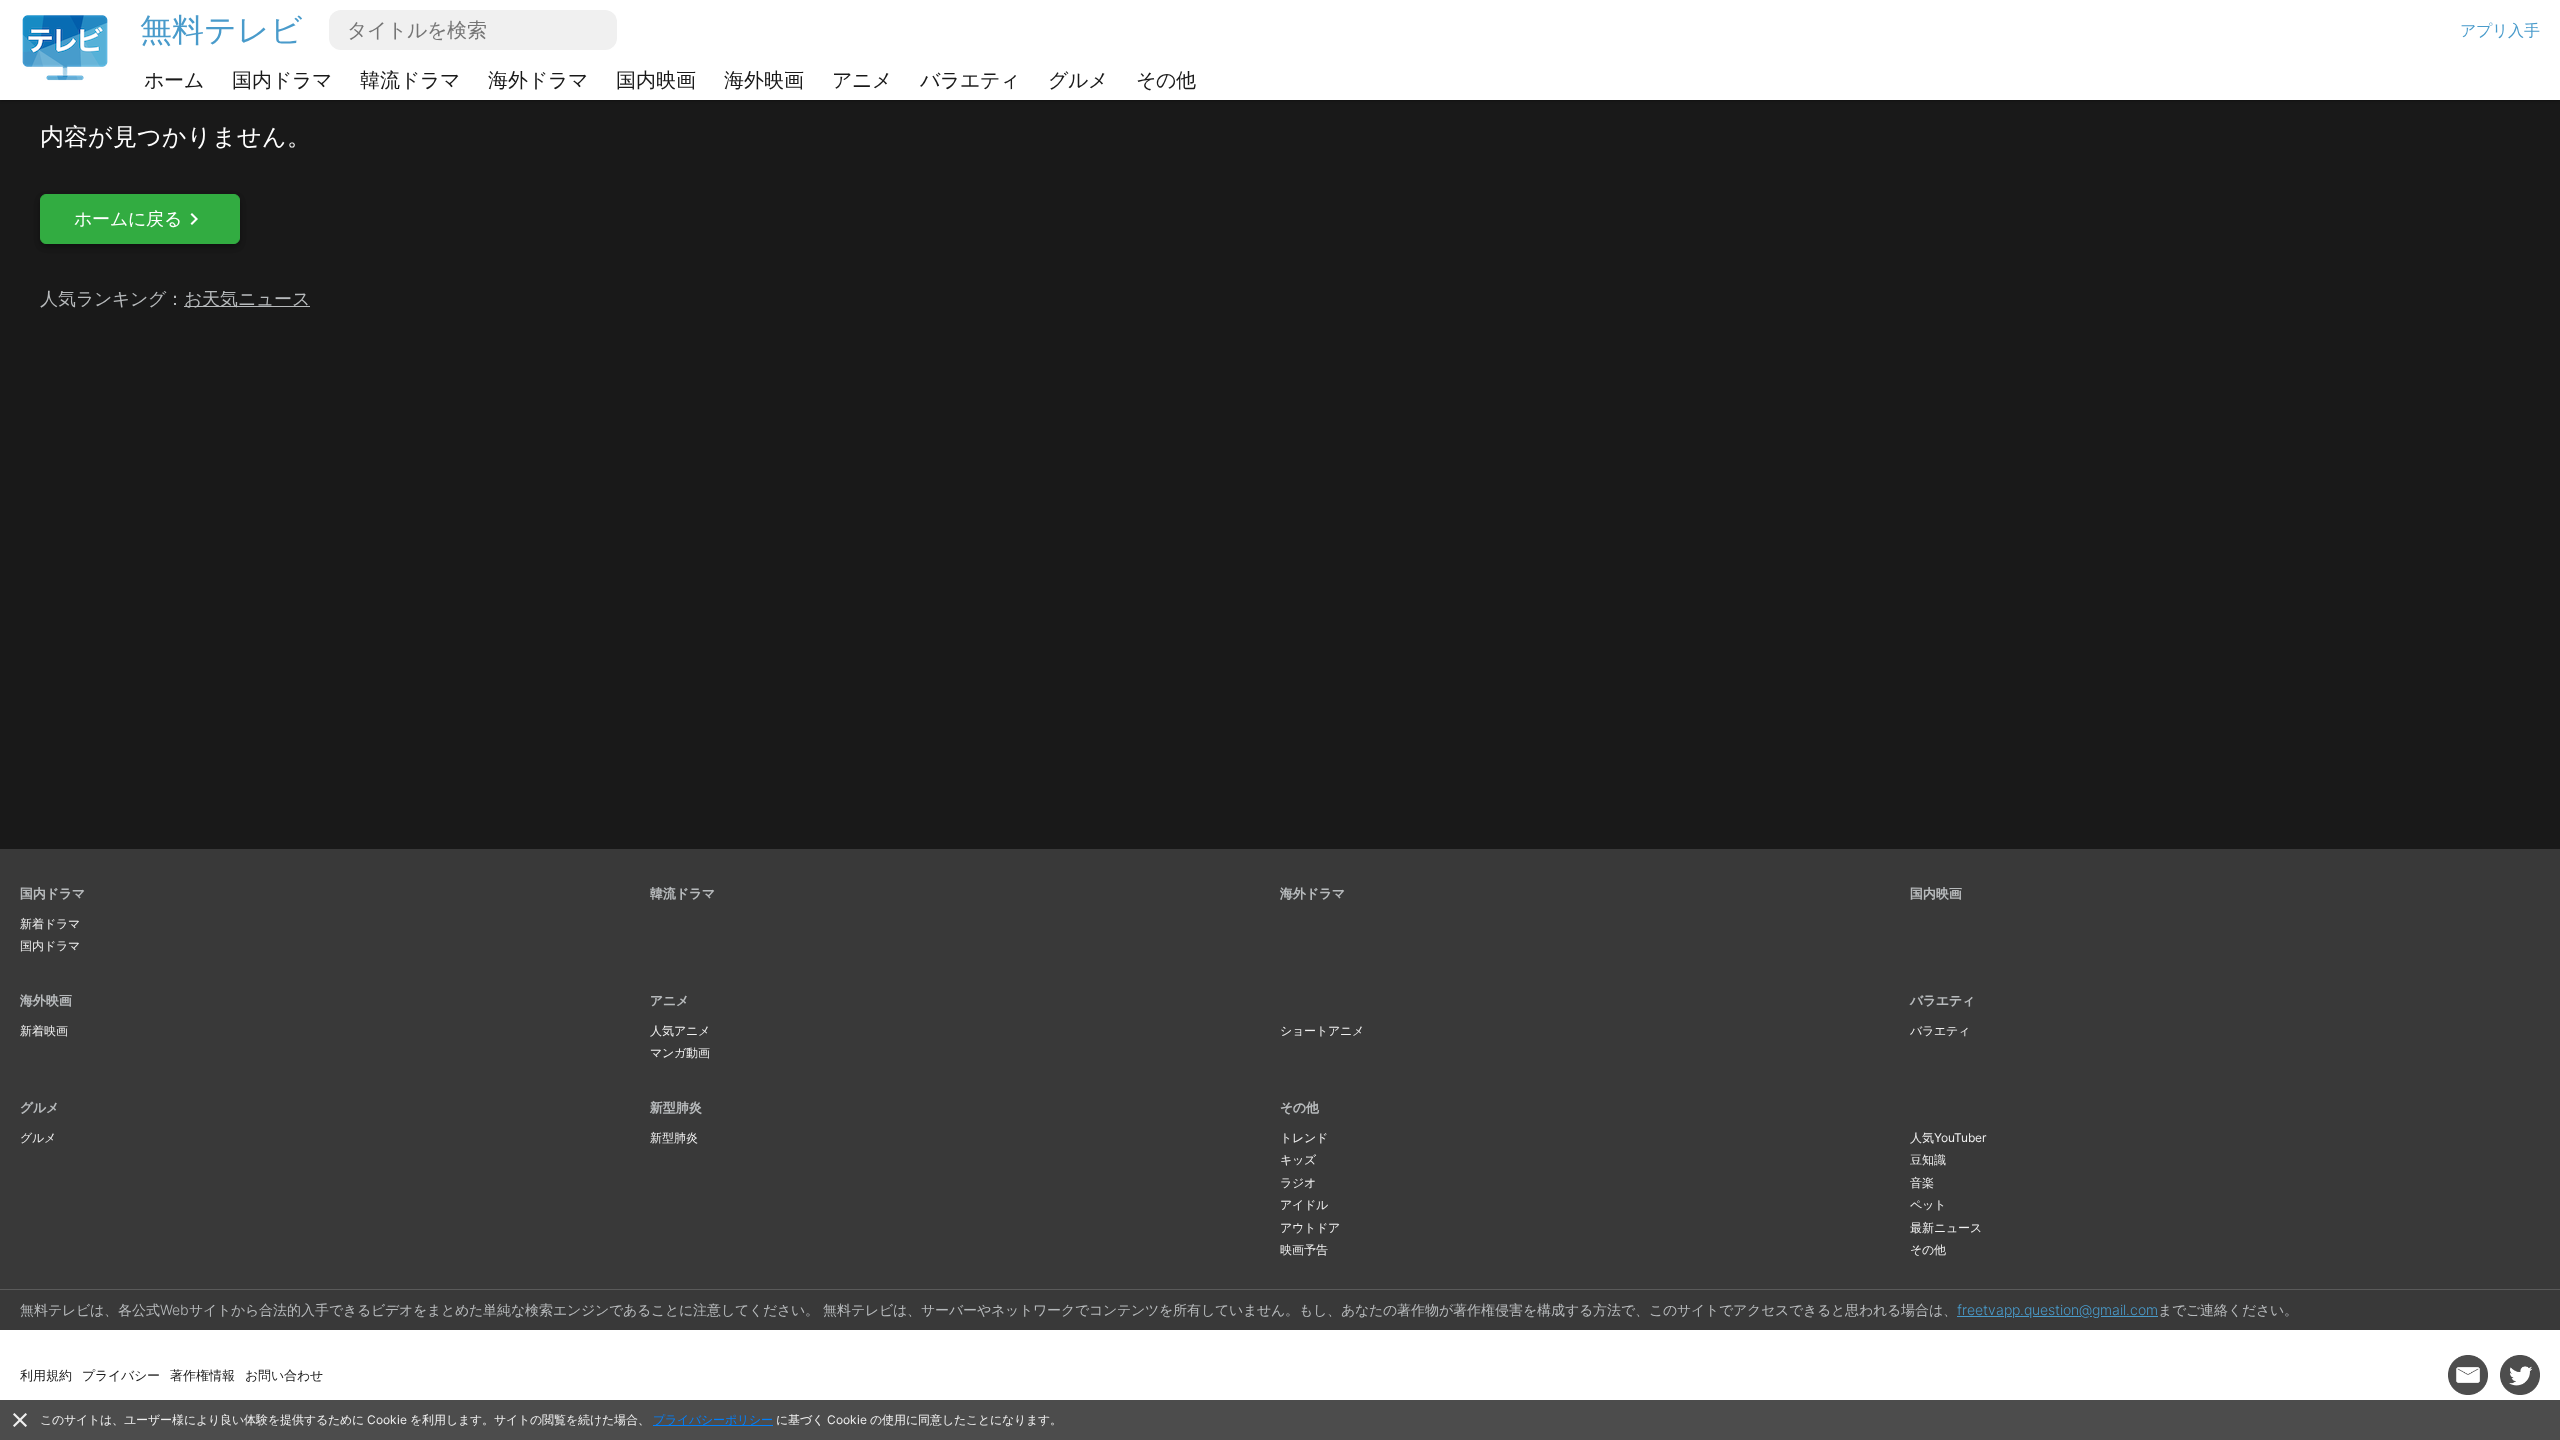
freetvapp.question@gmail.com (2057, 1309)
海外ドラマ (538, 80)
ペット (1928, 1204)
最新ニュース (1946, 1227)
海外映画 (764, 80)
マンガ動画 (680, 1052)
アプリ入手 (2500, 30)
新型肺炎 (676, 1107)
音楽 (1922, 1182)
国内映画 (656, 80)
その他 (1166, 80)
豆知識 (1928, 1159)
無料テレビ (221, 29)
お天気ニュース (247, 298)
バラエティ (970, 80)
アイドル (1304, 1204)
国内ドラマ (282, 80)
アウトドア (1310, 1227)
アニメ (862, 80)
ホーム (174, 80)
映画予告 (1304, 1249)
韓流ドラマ (410, 80)
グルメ (1078, 80)
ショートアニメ (1322, 1030)
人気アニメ (680, 1030)
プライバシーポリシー (713, 1419)
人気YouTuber (1948, 1137)
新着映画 (44, 1030)
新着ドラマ (50, 923)
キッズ (1298, 1159)
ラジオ (1298, 1182)
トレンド (1304, 1137)
